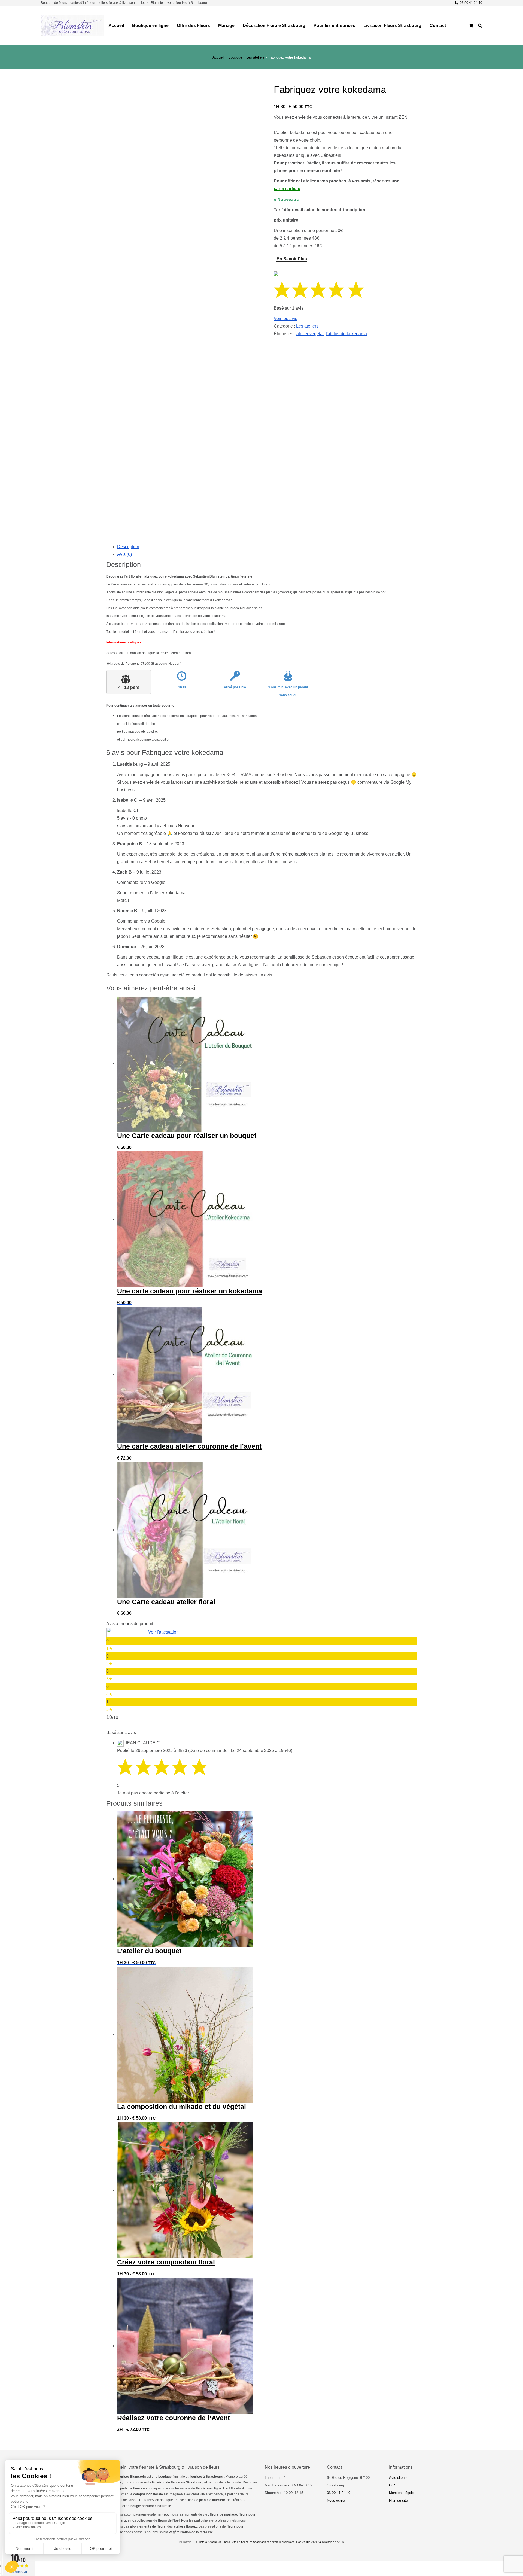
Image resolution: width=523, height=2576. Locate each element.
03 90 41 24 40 (471, 3)
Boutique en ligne (150, 25)
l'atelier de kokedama (346, 334)
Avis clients (398, 2478)
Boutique (235, 57)
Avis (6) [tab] (124, 554)
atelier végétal (310, 334)
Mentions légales (402, 2493)
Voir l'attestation (163, 1632)
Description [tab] (128, 547)
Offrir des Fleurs (193, 25)
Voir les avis (285, 318)
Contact (438, 25)
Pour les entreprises (334, 25)
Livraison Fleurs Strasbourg (392, 25)
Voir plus (182, 513)
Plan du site (398, 2500)
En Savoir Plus (292, 259)
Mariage (226, 25)
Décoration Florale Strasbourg (274, 25)
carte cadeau (287, 189)
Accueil (116, 25)
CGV (393, 2485)
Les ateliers (255, 57)
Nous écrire (336, 2500)
